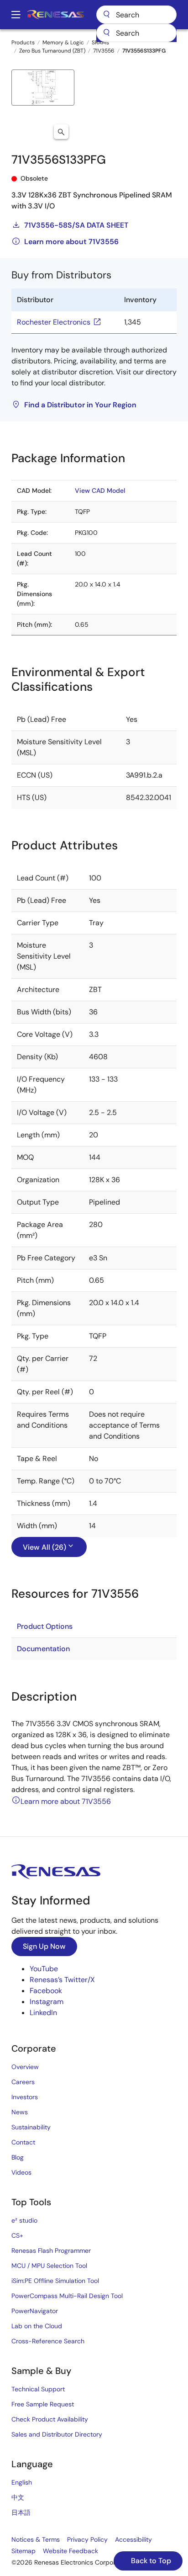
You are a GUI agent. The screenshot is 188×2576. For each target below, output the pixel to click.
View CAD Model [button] (100, 491)
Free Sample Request (43, 2404)
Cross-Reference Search (48, 2341)
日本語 (21, 2512)
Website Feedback (70, 2551)
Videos (21, 2172)
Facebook (46, 1991)
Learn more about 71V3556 (71, 242)
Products (23, 43)
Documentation (43, 1649)
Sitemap (23, 2551)
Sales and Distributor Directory (57, 2434)
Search (136, 15)
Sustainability (31, 2127)
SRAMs (100, 43)
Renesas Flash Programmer (51, 2251)
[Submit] (106, 33)
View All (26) (44, 1547)
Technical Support (38, 2389)
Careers (23, 2082)
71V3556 (104, 51)
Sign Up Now (44, 1946)
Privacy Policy (87, 2539)
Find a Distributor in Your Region (80, 405)
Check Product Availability (50, 2419)
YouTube (44, 1969)
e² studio (24, 2220)
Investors (25, 2097)
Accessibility (133, 2539)
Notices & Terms (36, 2539)
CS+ (17, 2235)
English (22, 2482)
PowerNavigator (35, 2311)
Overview (25, 2067)
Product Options (45, 1626)
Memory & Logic (63, 43)
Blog (18, 2157)
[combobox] (136, 33)
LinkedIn (43, 2013)
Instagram (47, 2002)
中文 (18, 2497)
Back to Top (150, 2561)
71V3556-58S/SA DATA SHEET (76, 225)
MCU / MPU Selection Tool (49, 2266)
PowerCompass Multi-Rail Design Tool (67, 2296)
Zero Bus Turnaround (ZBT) (52, 51)
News (20, 2112)
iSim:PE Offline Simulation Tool (55, 2281)
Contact (23, 2142)
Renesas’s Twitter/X (62, 1980)
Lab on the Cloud (37, 2326)
